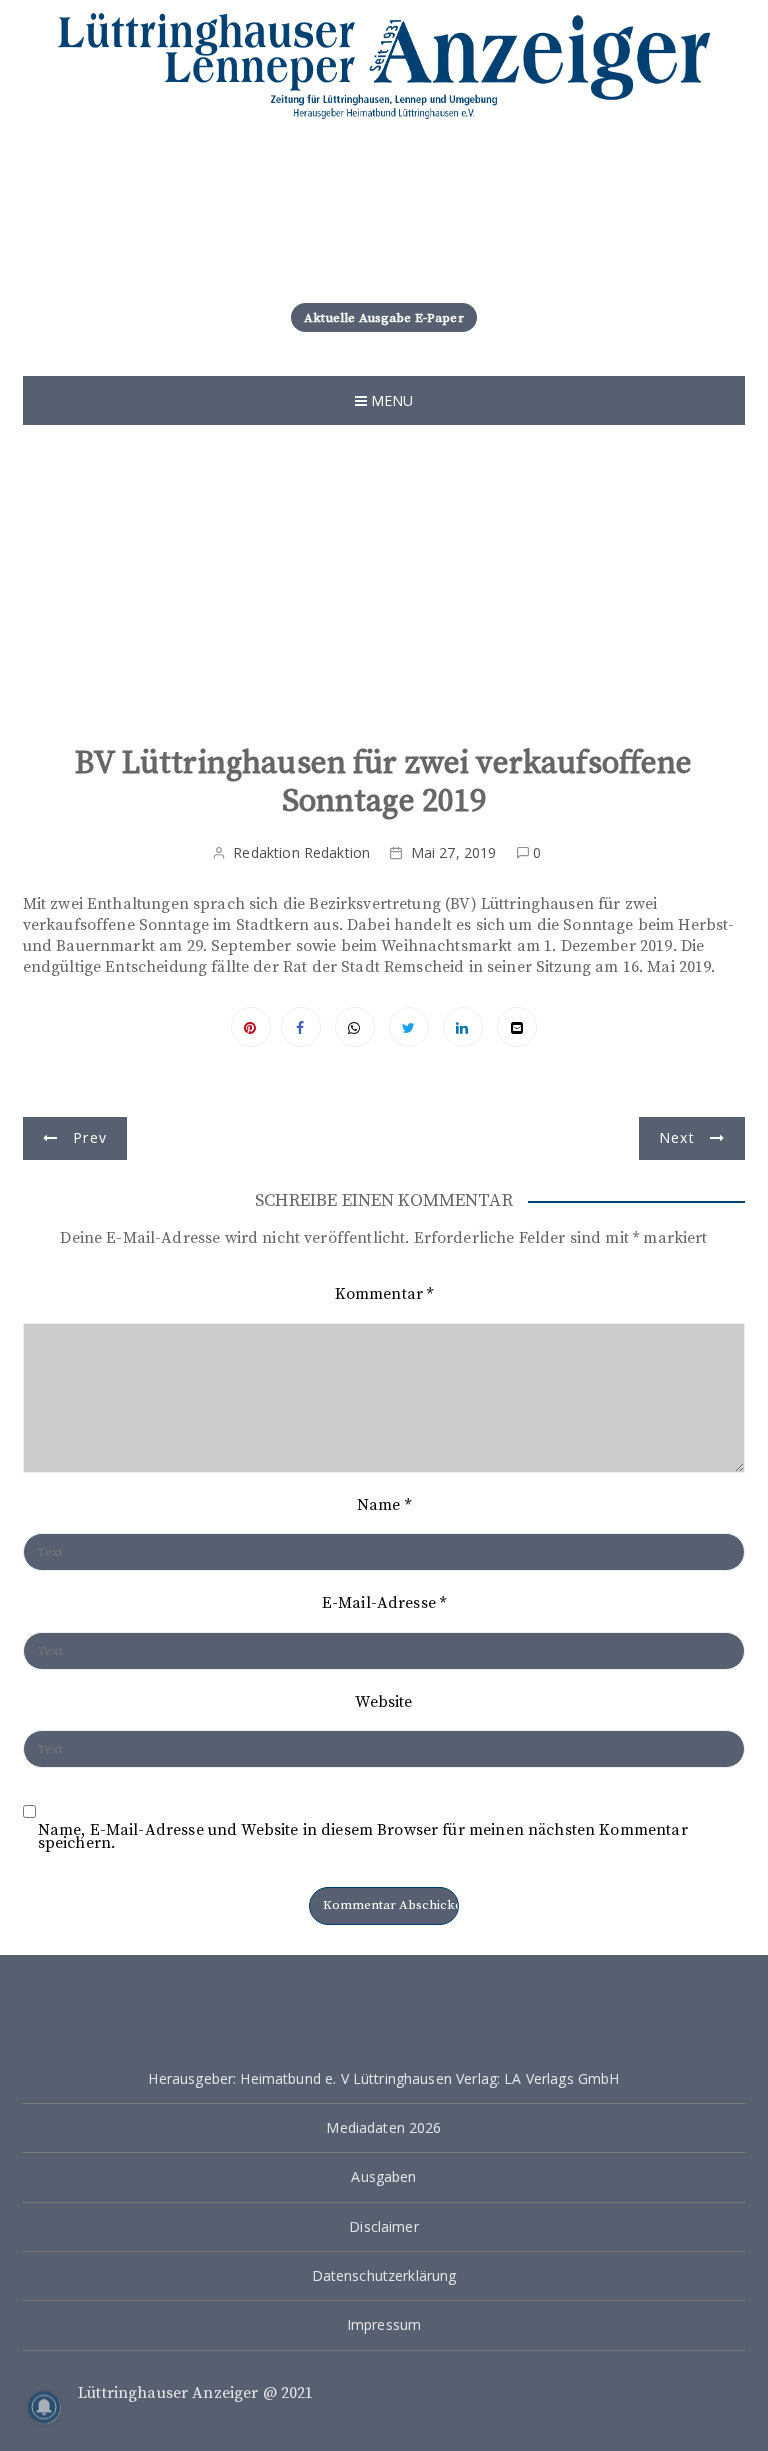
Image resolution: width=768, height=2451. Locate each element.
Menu (390, 400)
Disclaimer (384, 2226)
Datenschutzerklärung (384, 2275)
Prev (90, 1137)
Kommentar (384, 1294)
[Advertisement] (384, 595)
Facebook (301, 1027)
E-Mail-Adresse (384, 1603)
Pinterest (251, 1027)
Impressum (384, 2324)
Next (677, 1137)
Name (384, 1505)
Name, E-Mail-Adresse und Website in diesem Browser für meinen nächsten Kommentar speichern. (363, 1837)
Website (383, 1702)
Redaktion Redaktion (301, 852)
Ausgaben (383, 2176)
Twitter (409, 1027)
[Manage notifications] (44, 2407)
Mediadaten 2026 (383, 2127)
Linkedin (463, 1027)
